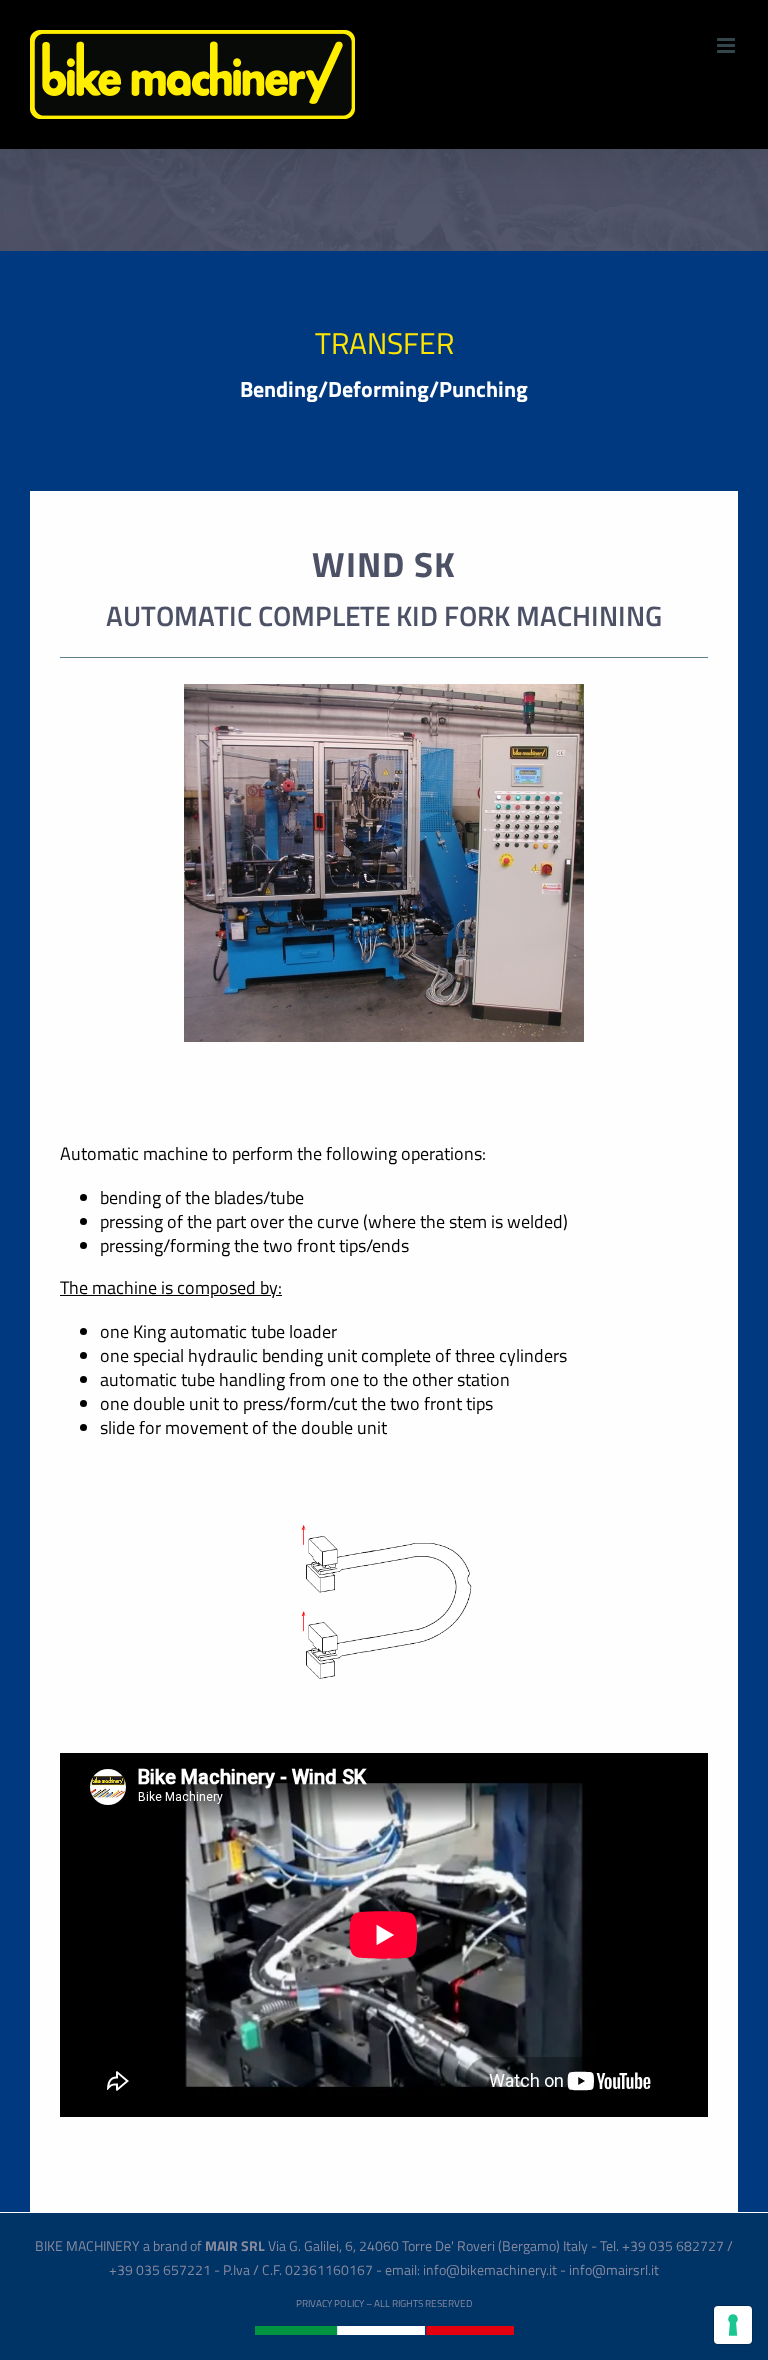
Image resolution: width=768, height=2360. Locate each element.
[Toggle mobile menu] (727, 45)
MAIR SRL (235, 2245)
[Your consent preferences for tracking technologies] (733, 2325)
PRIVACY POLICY (330, 2303)
